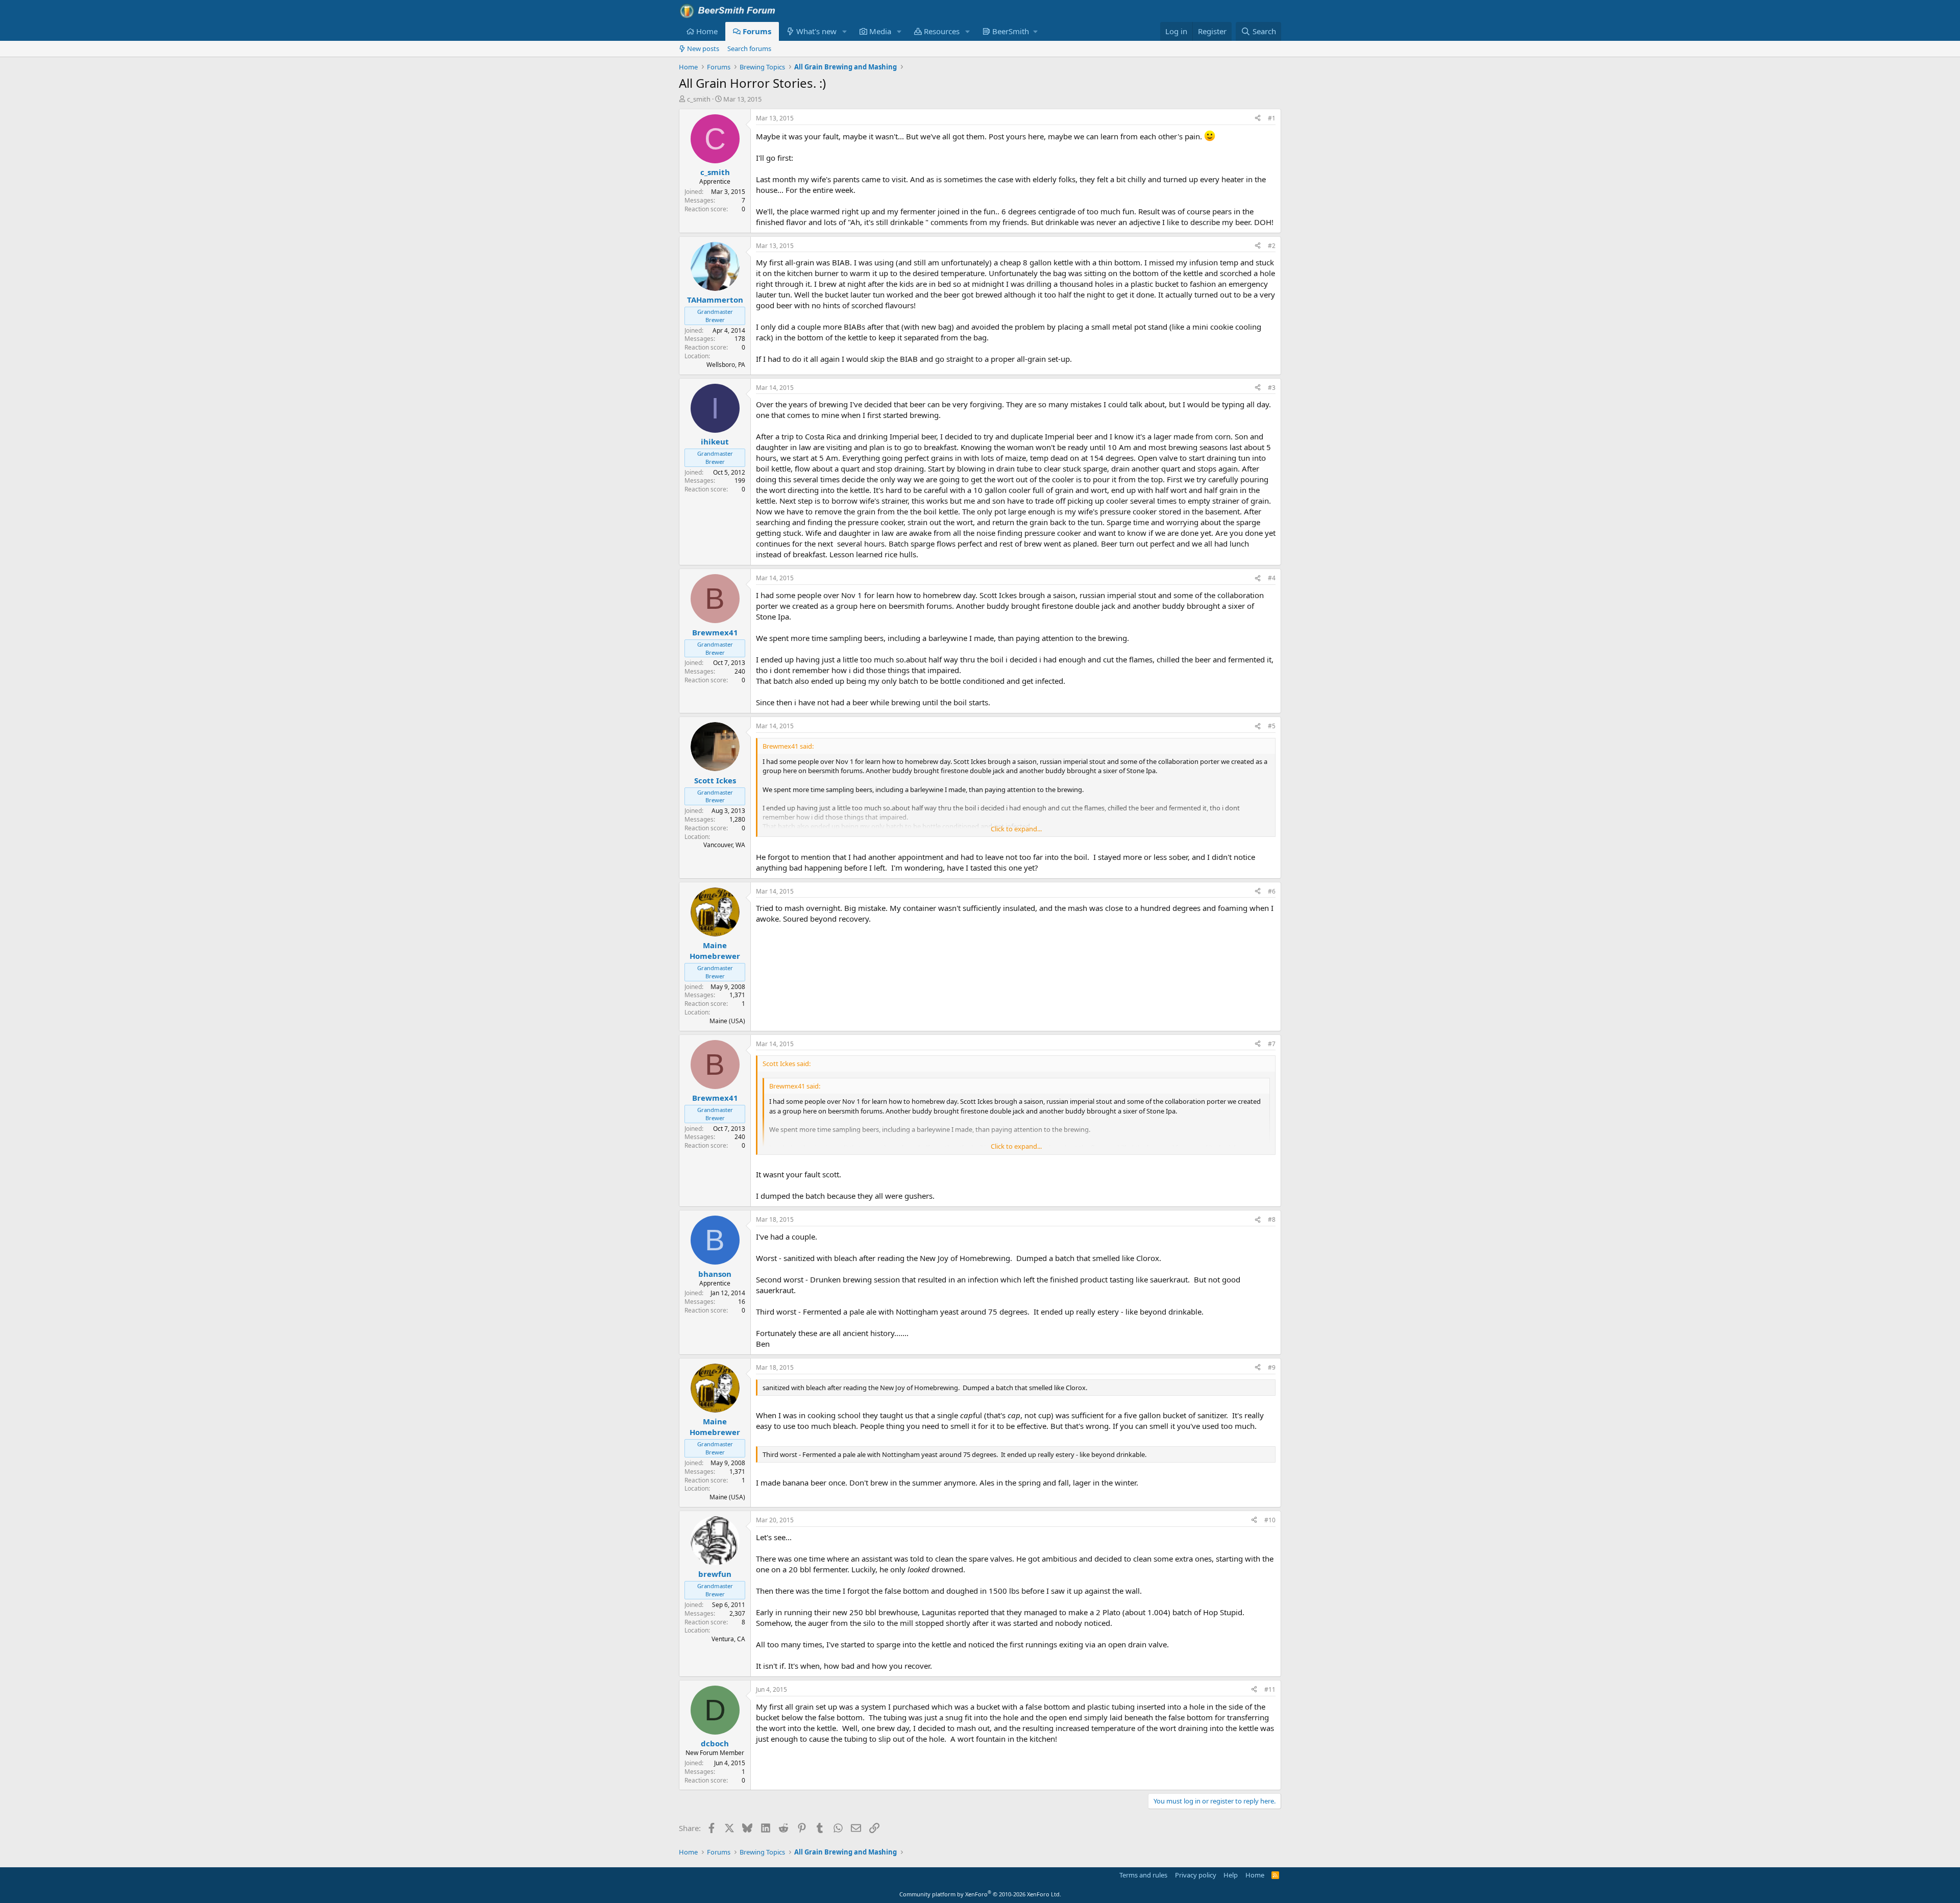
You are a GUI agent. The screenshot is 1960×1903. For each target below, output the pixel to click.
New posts (703, 48)
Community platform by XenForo (980, 1894)
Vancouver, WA (724, 845)
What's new (816, 31)
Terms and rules (1143, 1875)
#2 (1272, 246)
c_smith (699, 99)
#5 (1272, 726)
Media (880, 31)
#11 (1270, 1689)
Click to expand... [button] (1016, 829)
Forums (757, 31)
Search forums (749, 48)
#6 (1272, 891)
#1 (1272, 118)
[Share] (1258, 119)
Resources (942, 31)
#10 (1270, 1520)
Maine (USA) (727, 1021)
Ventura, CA (728, 1639)
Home (707, 31)
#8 (1272, 1219)
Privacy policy (1196, 1875)
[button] (845, 31)
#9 (1272, 1367)
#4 (1272, 578)
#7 (1272, 1044)
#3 (1272, 388)
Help (1231, 1875)
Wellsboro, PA (726, 365)
